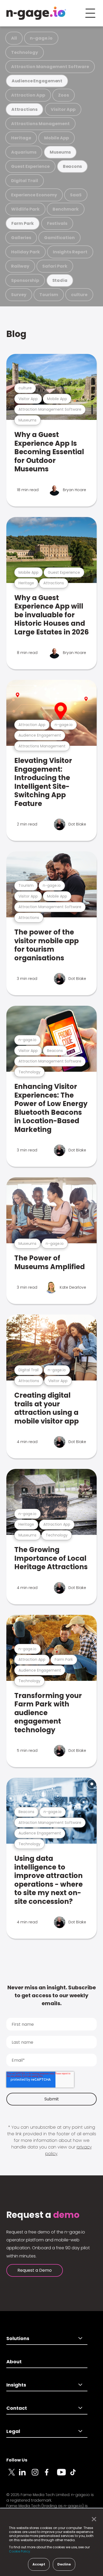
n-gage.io (41, 38)
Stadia (60, 280)
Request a (43, 2215)
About (14, 2362)
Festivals (57, 223)
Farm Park (23, 223)
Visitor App (63, 109)
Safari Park (55, 266)
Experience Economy (34, 195)
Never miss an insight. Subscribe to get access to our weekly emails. (52, 1995)
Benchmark (66, 209)
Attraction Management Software (50, 67)
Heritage (21, 138)
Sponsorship (25, 280)
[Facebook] (51, 2475)
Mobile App (57, 138)
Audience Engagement (37, 81)
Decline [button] (64, 2564)
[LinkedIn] (25, 2475)
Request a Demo (35, 2270)
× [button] (93, 2519)
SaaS (76, 195)
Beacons (72, 166)
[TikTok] (76, 2475)
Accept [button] (39, 2564)
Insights (16, 2385)
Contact (17, 2408)
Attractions (24, 109)
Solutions (18, 2338)
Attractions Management (40, 124)
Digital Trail (25, 181)
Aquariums (24, 152)
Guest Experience (30, 166)
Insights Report (70, 252)
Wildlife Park (25, 209)
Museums (60, 152)
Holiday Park (25, 252)
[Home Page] (36, 13)
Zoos (64, 95)
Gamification (59, 238)
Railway (20, 266)
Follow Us (17, 2460)
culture (79, 295)
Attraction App (28, 95)
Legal (13, 2431)
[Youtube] (63, 2475)
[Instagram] (38, 2475)
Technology (25, 52)
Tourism (49, 295)
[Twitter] (13, 2475)
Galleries (21, 238)
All (14, 38)
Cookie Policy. (20, 2551)
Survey (19, 295)
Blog (16, 334)
